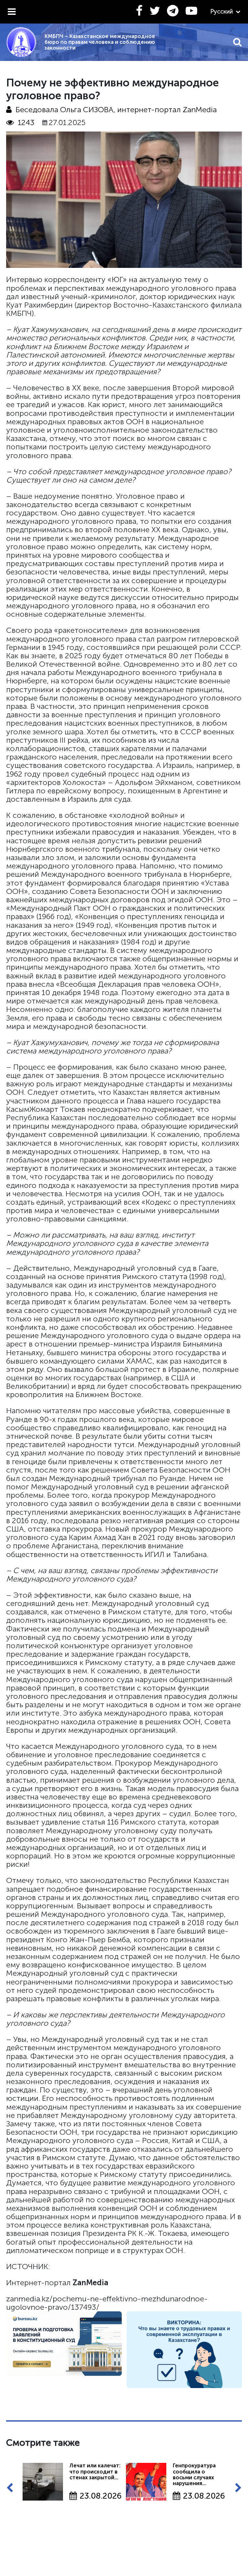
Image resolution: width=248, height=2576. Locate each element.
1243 (26, 122)
